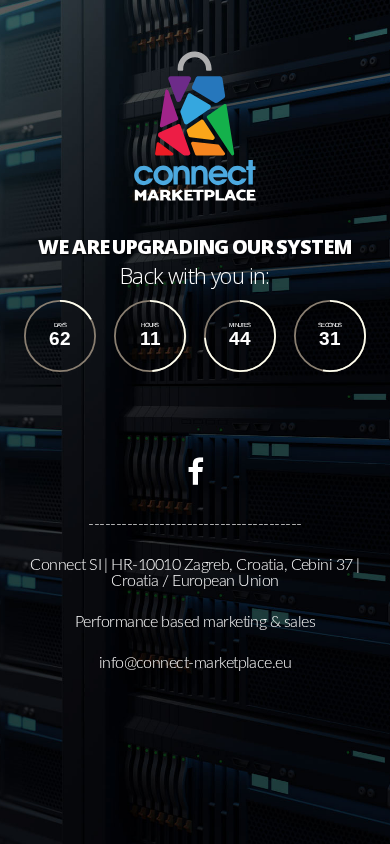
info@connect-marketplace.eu (195, 663)
